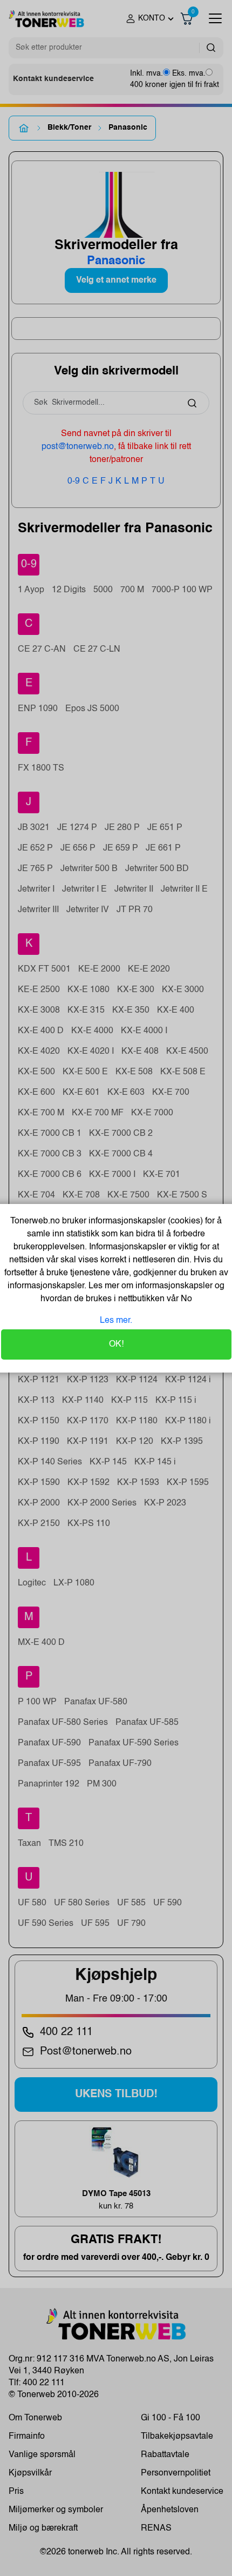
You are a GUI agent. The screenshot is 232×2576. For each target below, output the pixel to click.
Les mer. (116, 1321)
